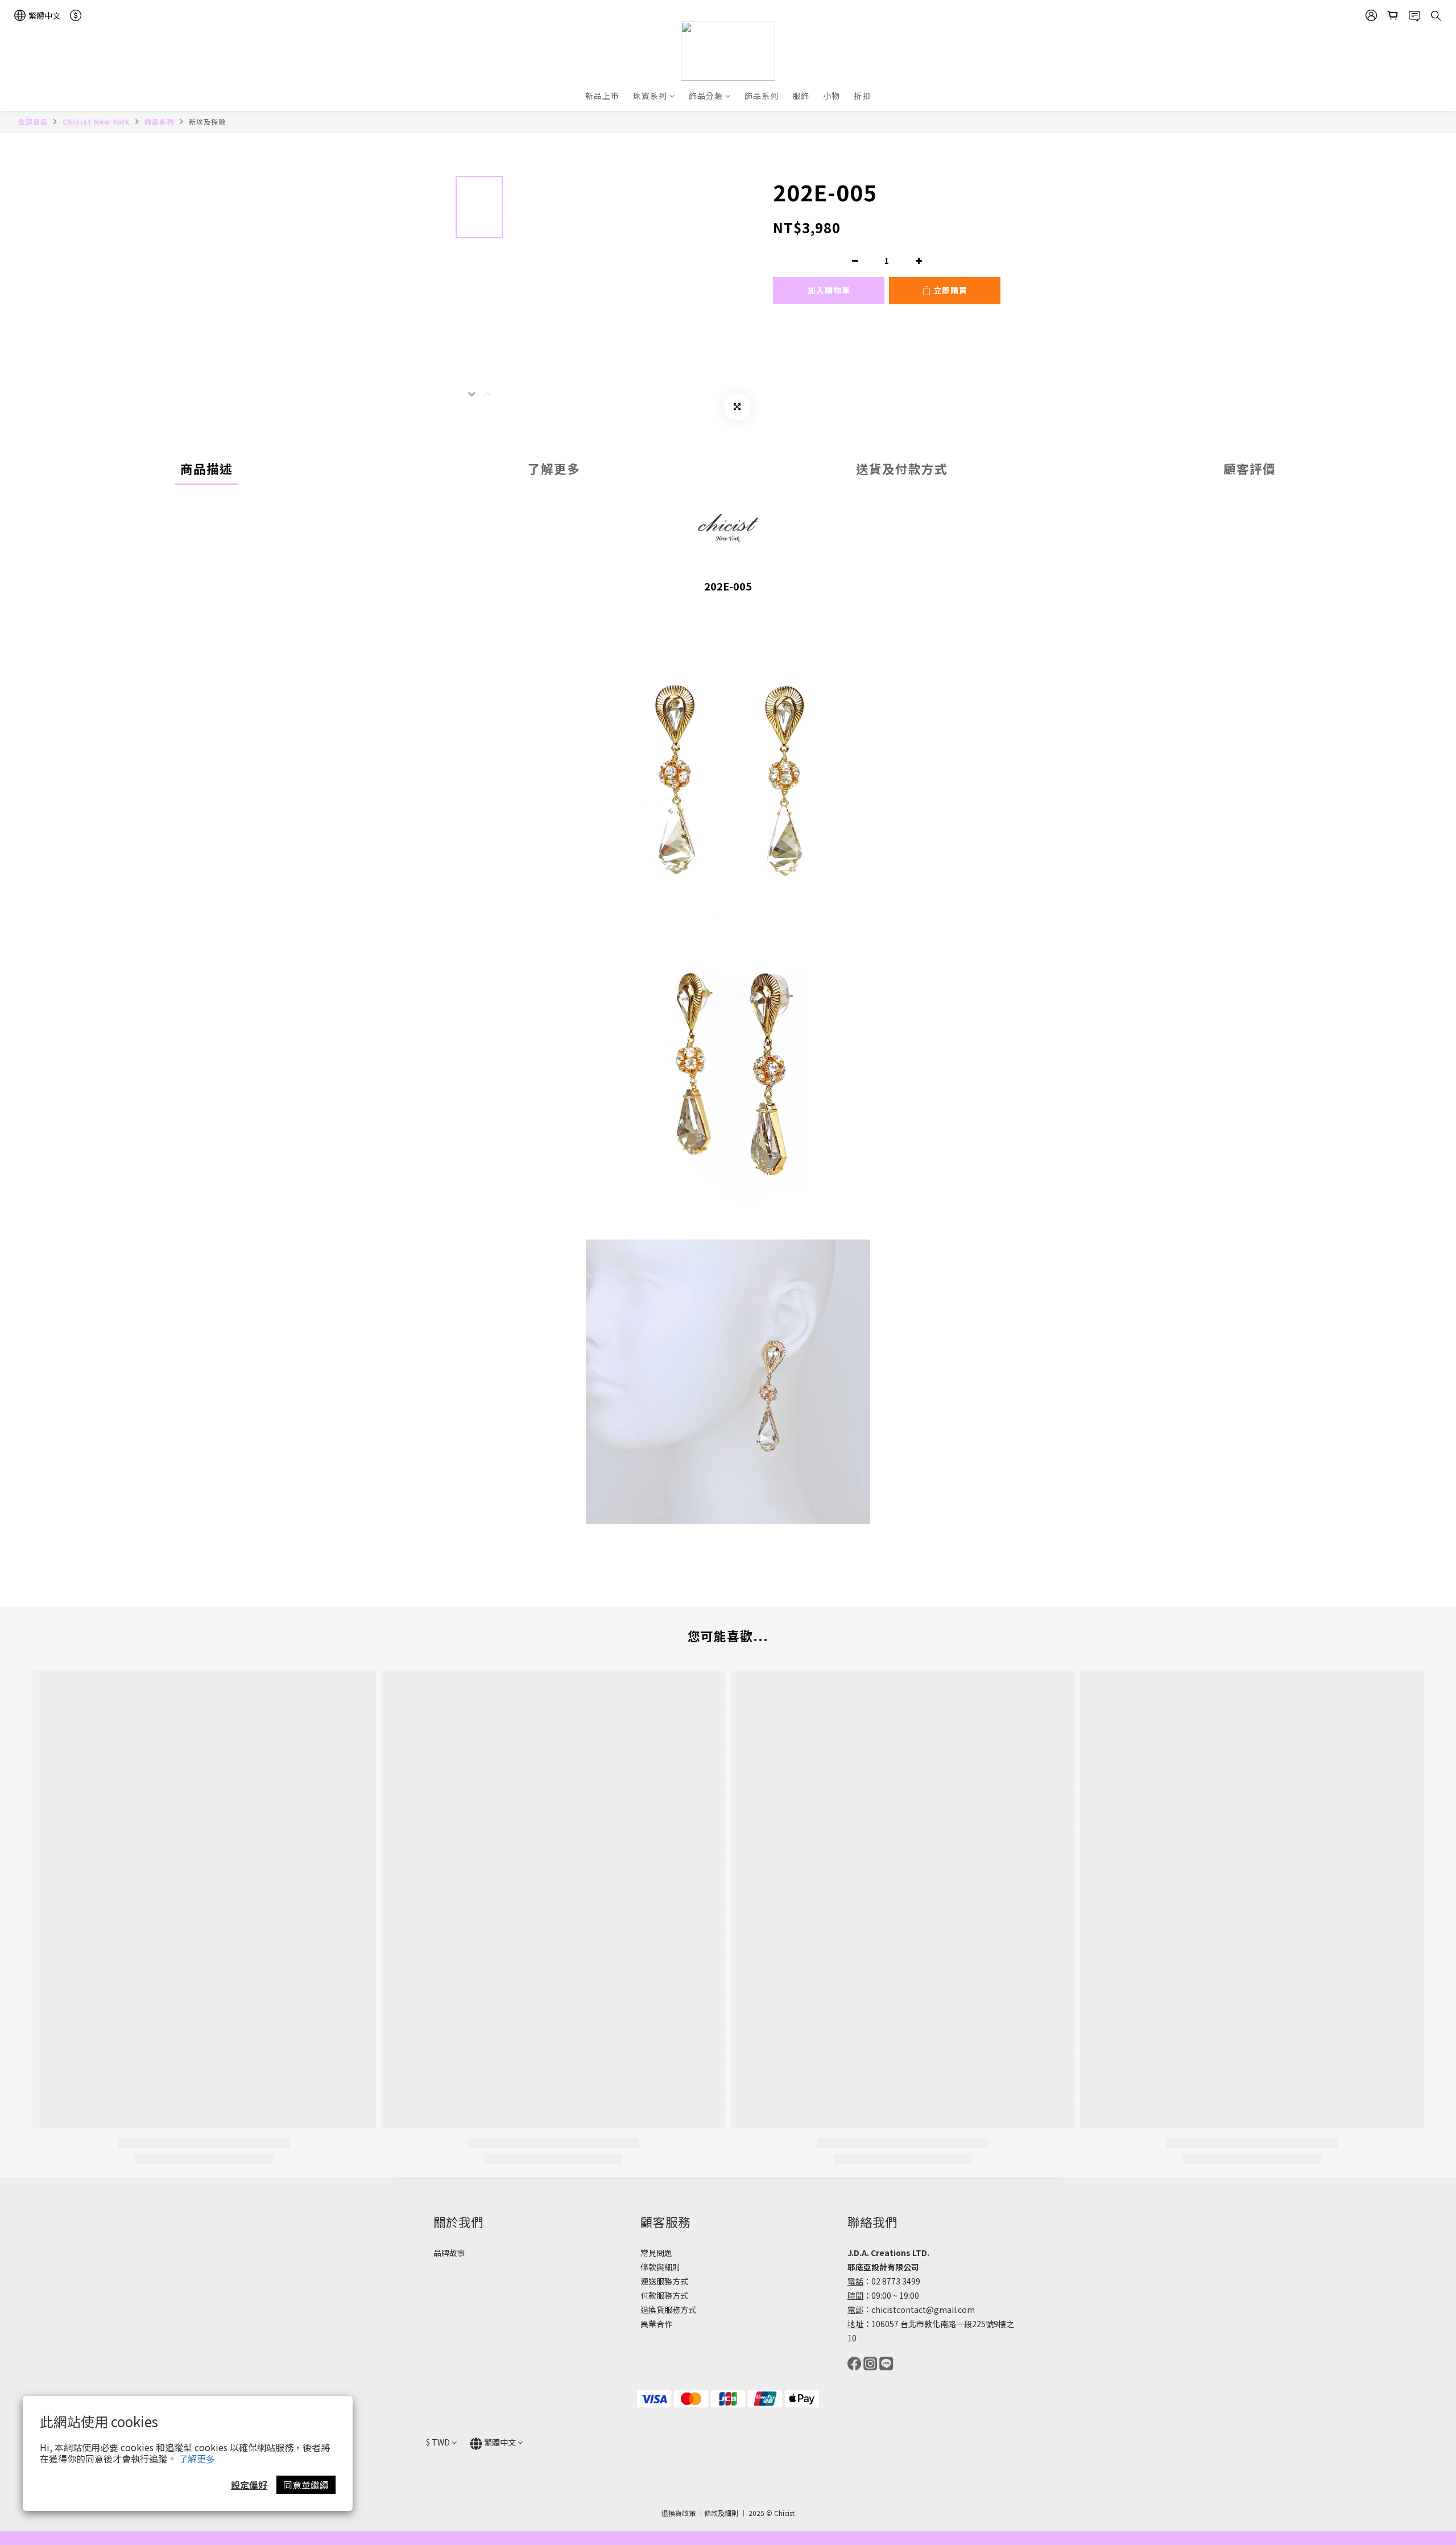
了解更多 (197, 2459)
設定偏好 (249, 2485)
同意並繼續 (306, 2485)
